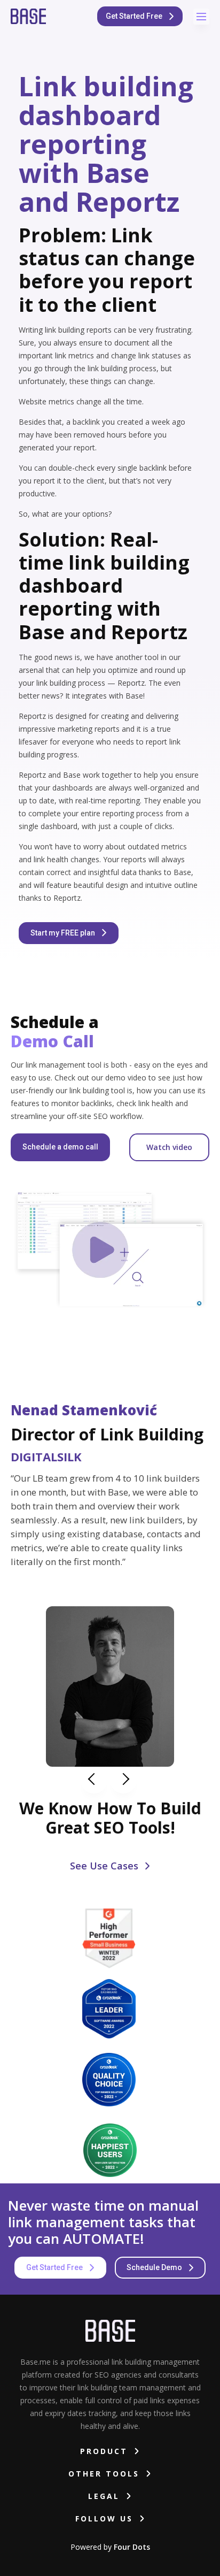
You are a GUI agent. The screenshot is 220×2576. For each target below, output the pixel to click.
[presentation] (94, 1780)
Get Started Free (135, 16)
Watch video (169, 1147)
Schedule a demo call (60, 1147)
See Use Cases (105, 1866)
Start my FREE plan (64, 933)
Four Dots (132, 2547)
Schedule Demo (155, 2267)
